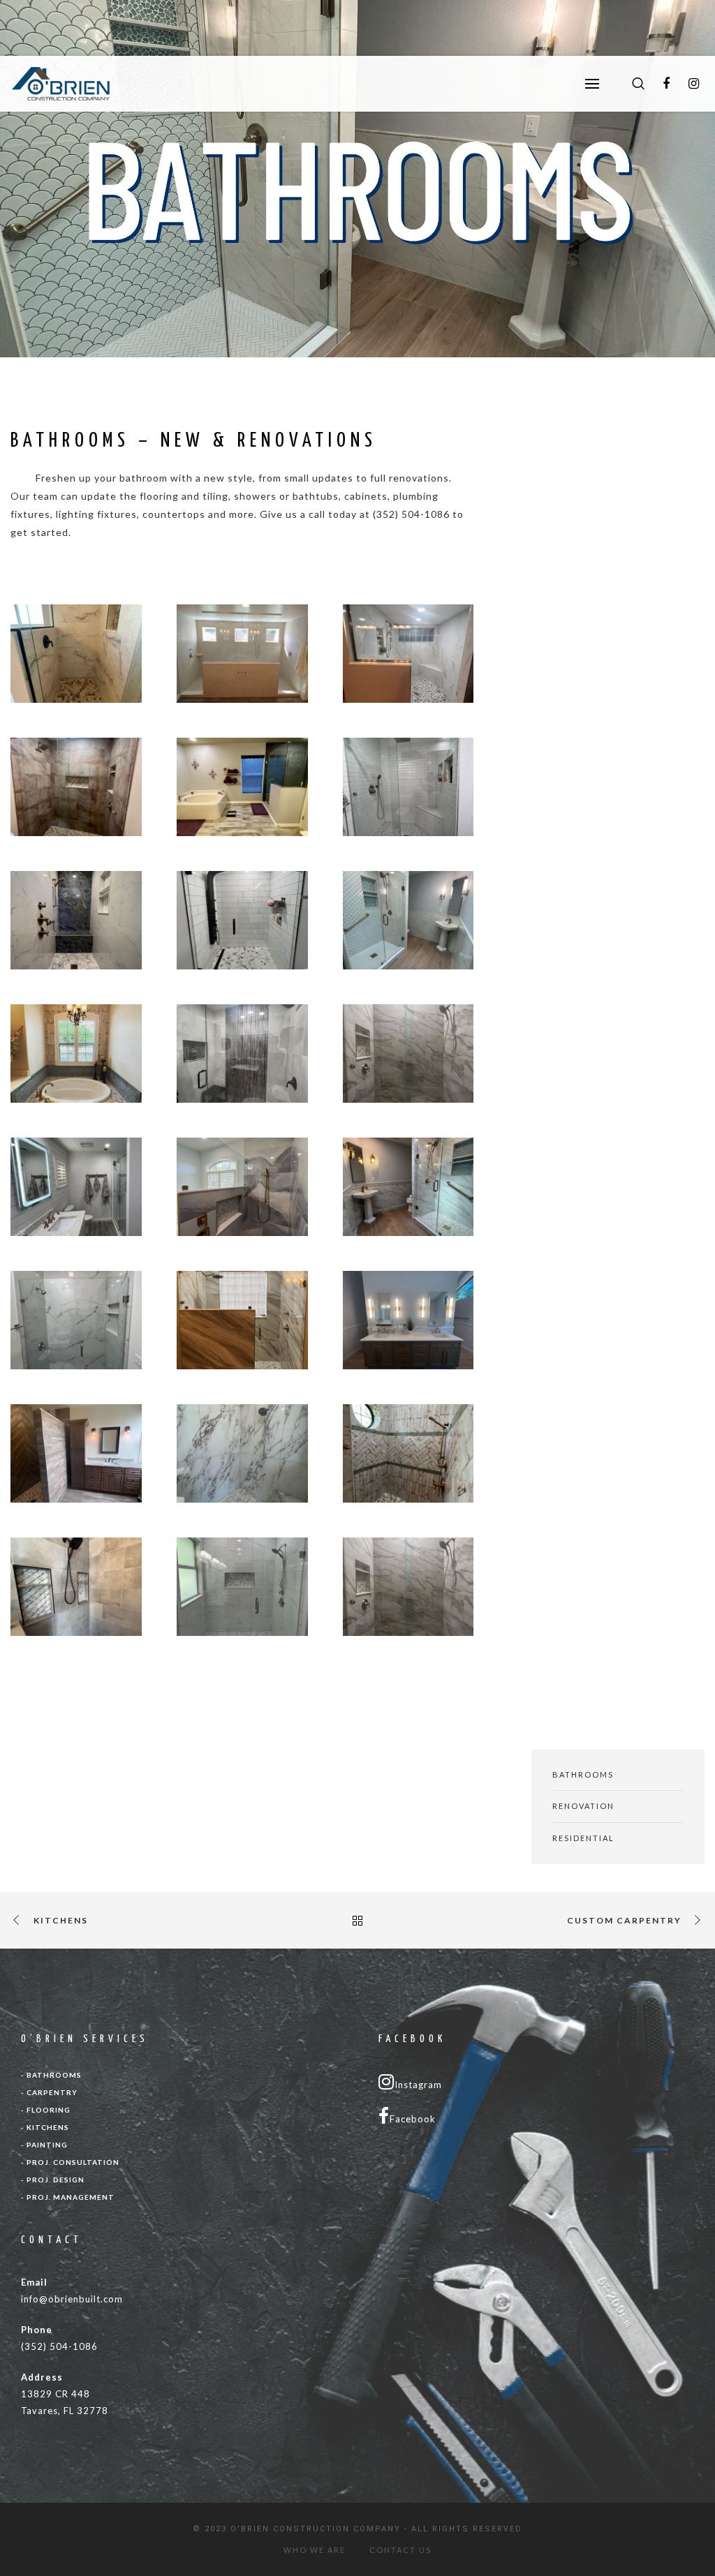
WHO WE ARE (315, 2550)
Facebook (413, 2119)
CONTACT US (400, 2550)
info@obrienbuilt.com (72, 2299)
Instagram (418, 2085)
